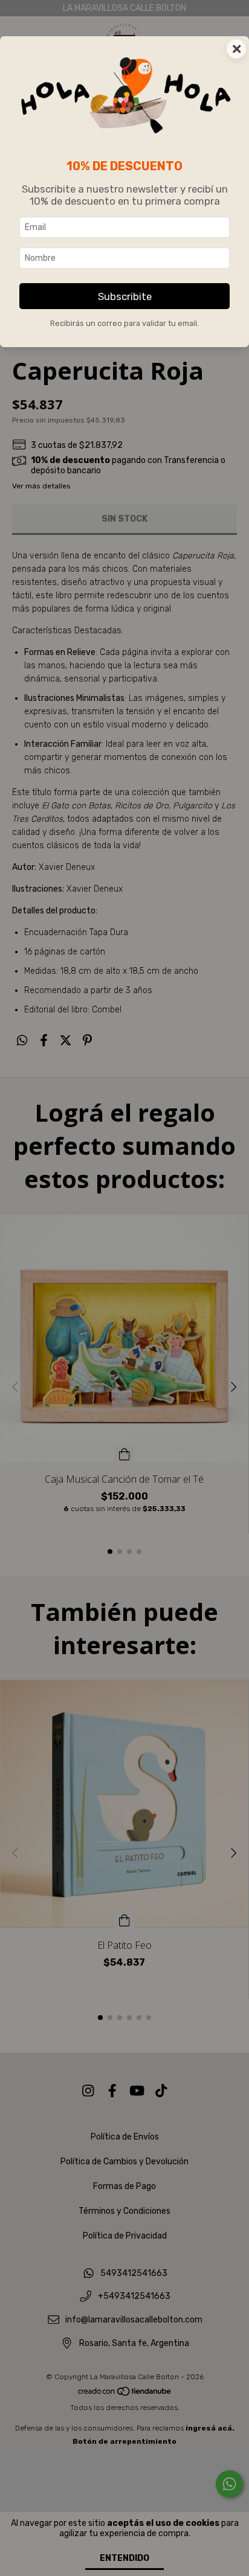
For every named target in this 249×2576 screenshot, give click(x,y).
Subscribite (125, 296)
